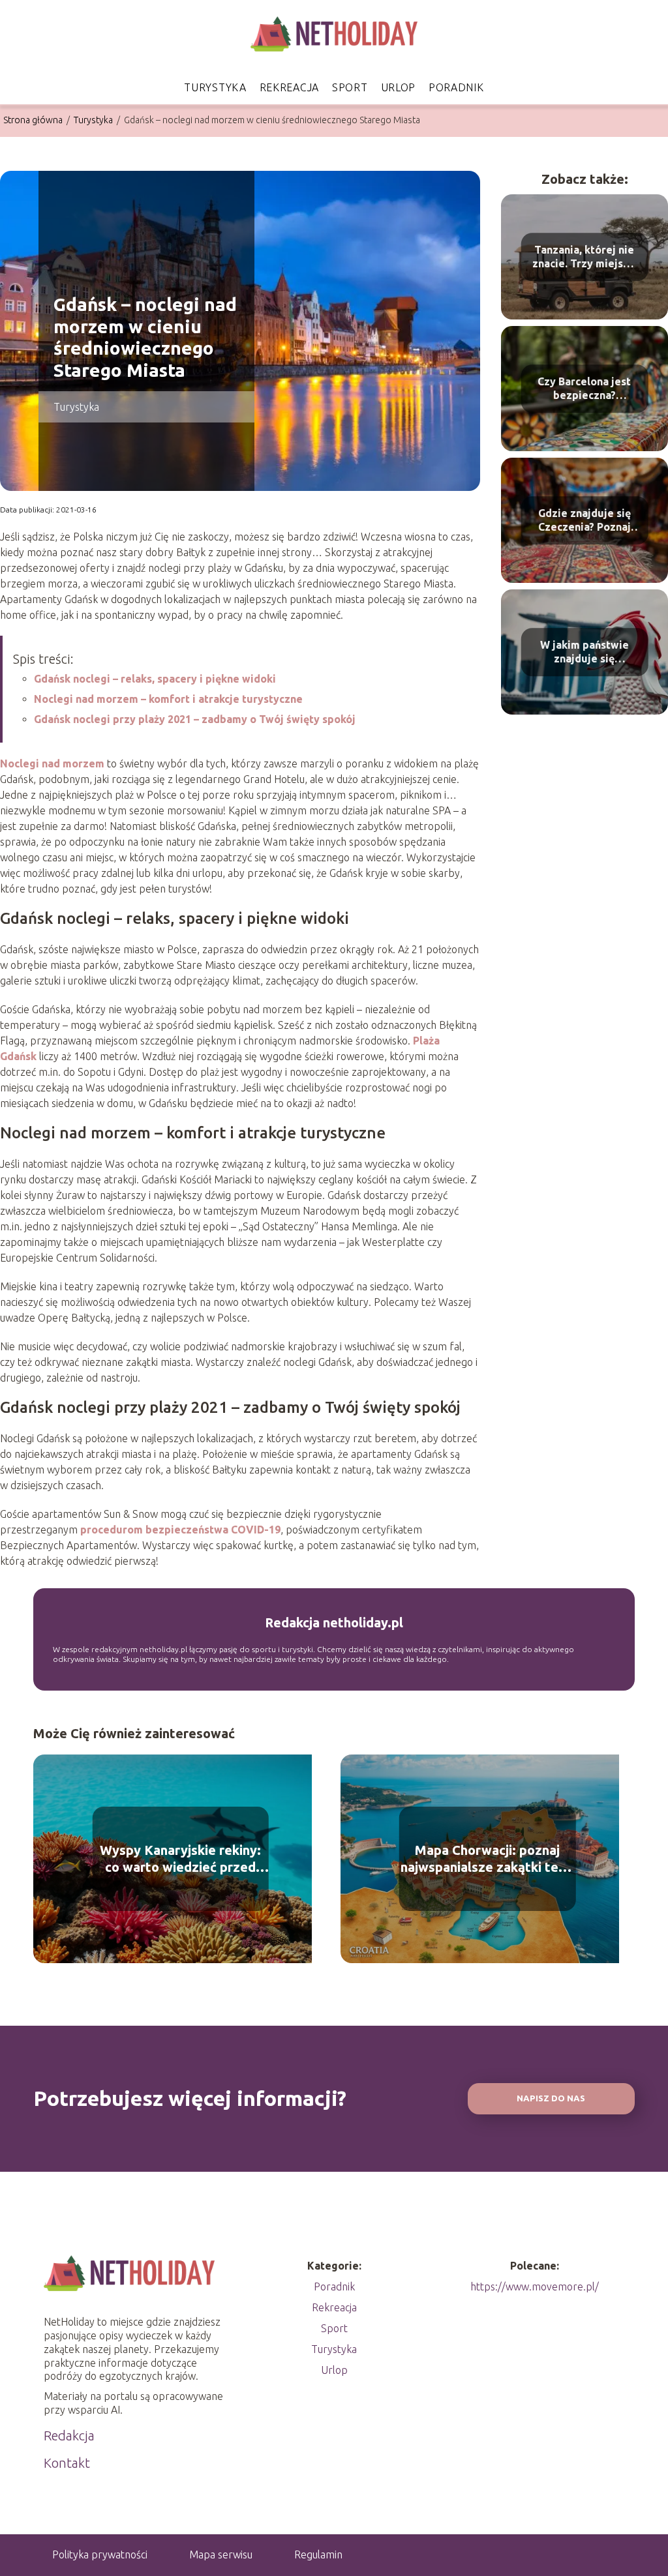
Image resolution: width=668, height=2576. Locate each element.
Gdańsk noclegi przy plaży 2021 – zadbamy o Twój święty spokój (195, 719)
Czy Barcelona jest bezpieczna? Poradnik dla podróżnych (584, 389)
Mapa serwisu (221, 2554)
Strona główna (34, 120)
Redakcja (69, 2435)
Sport (350, 87)
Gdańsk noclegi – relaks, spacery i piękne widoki (155, 679)
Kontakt (67, 2463)
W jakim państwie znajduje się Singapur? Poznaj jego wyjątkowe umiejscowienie (584, 652)
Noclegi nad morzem (52, 763)
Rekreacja (289, 87)
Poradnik (456, 87)
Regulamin (318, 2554)
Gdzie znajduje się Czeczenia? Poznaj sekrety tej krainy (584, 521)
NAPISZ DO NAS (551, 2098)
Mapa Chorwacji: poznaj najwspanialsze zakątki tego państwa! (487, 1859)
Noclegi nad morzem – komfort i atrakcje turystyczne (168, 699)
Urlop (399, 87)
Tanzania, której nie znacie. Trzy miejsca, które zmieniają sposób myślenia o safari (584, 257)
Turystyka (215, 87)
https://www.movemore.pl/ (535, 2287)
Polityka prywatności (100, 2554)
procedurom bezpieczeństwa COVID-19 (180, 1530)
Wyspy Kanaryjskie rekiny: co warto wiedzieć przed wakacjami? (180, 1859)
